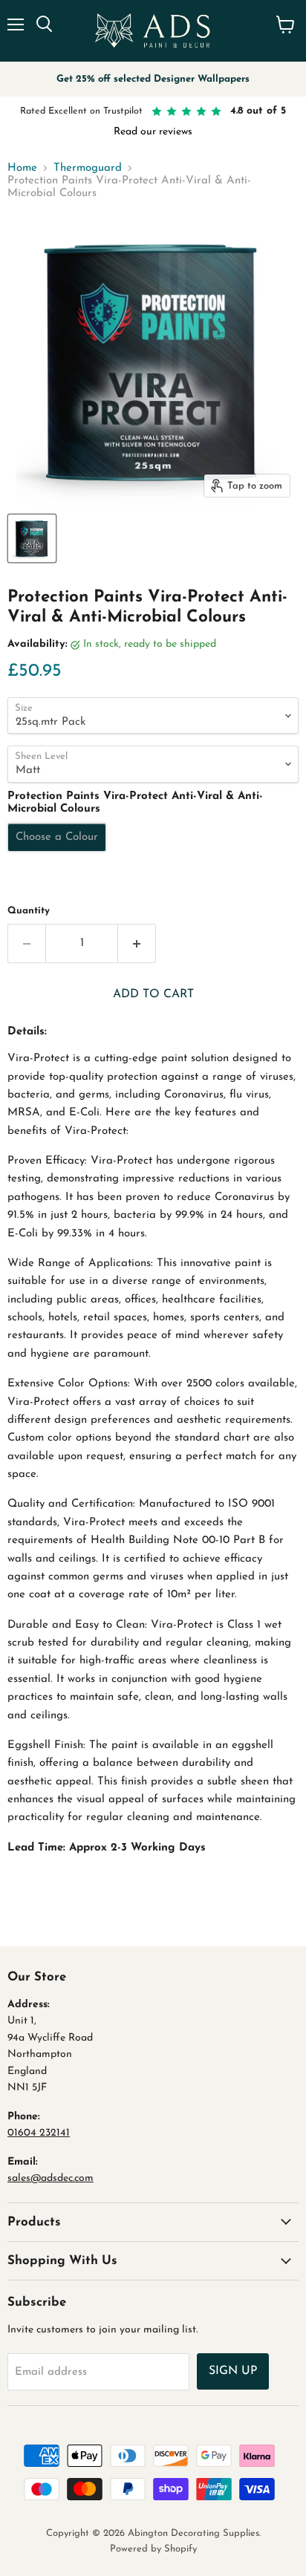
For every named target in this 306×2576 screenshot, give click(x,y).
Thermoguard (88, 168)
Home (22, 168)
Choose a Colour (57, 837)
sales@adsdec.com (51, 2178)
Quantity (29, 911)
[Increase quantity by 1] (137, 943)
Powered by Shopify (153, 2549)
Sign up (233, 2371)
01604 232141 (39, 2133)
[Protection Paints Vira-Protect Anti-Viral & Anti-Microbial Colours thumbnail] (32, 538)
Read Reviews (217, 132)
